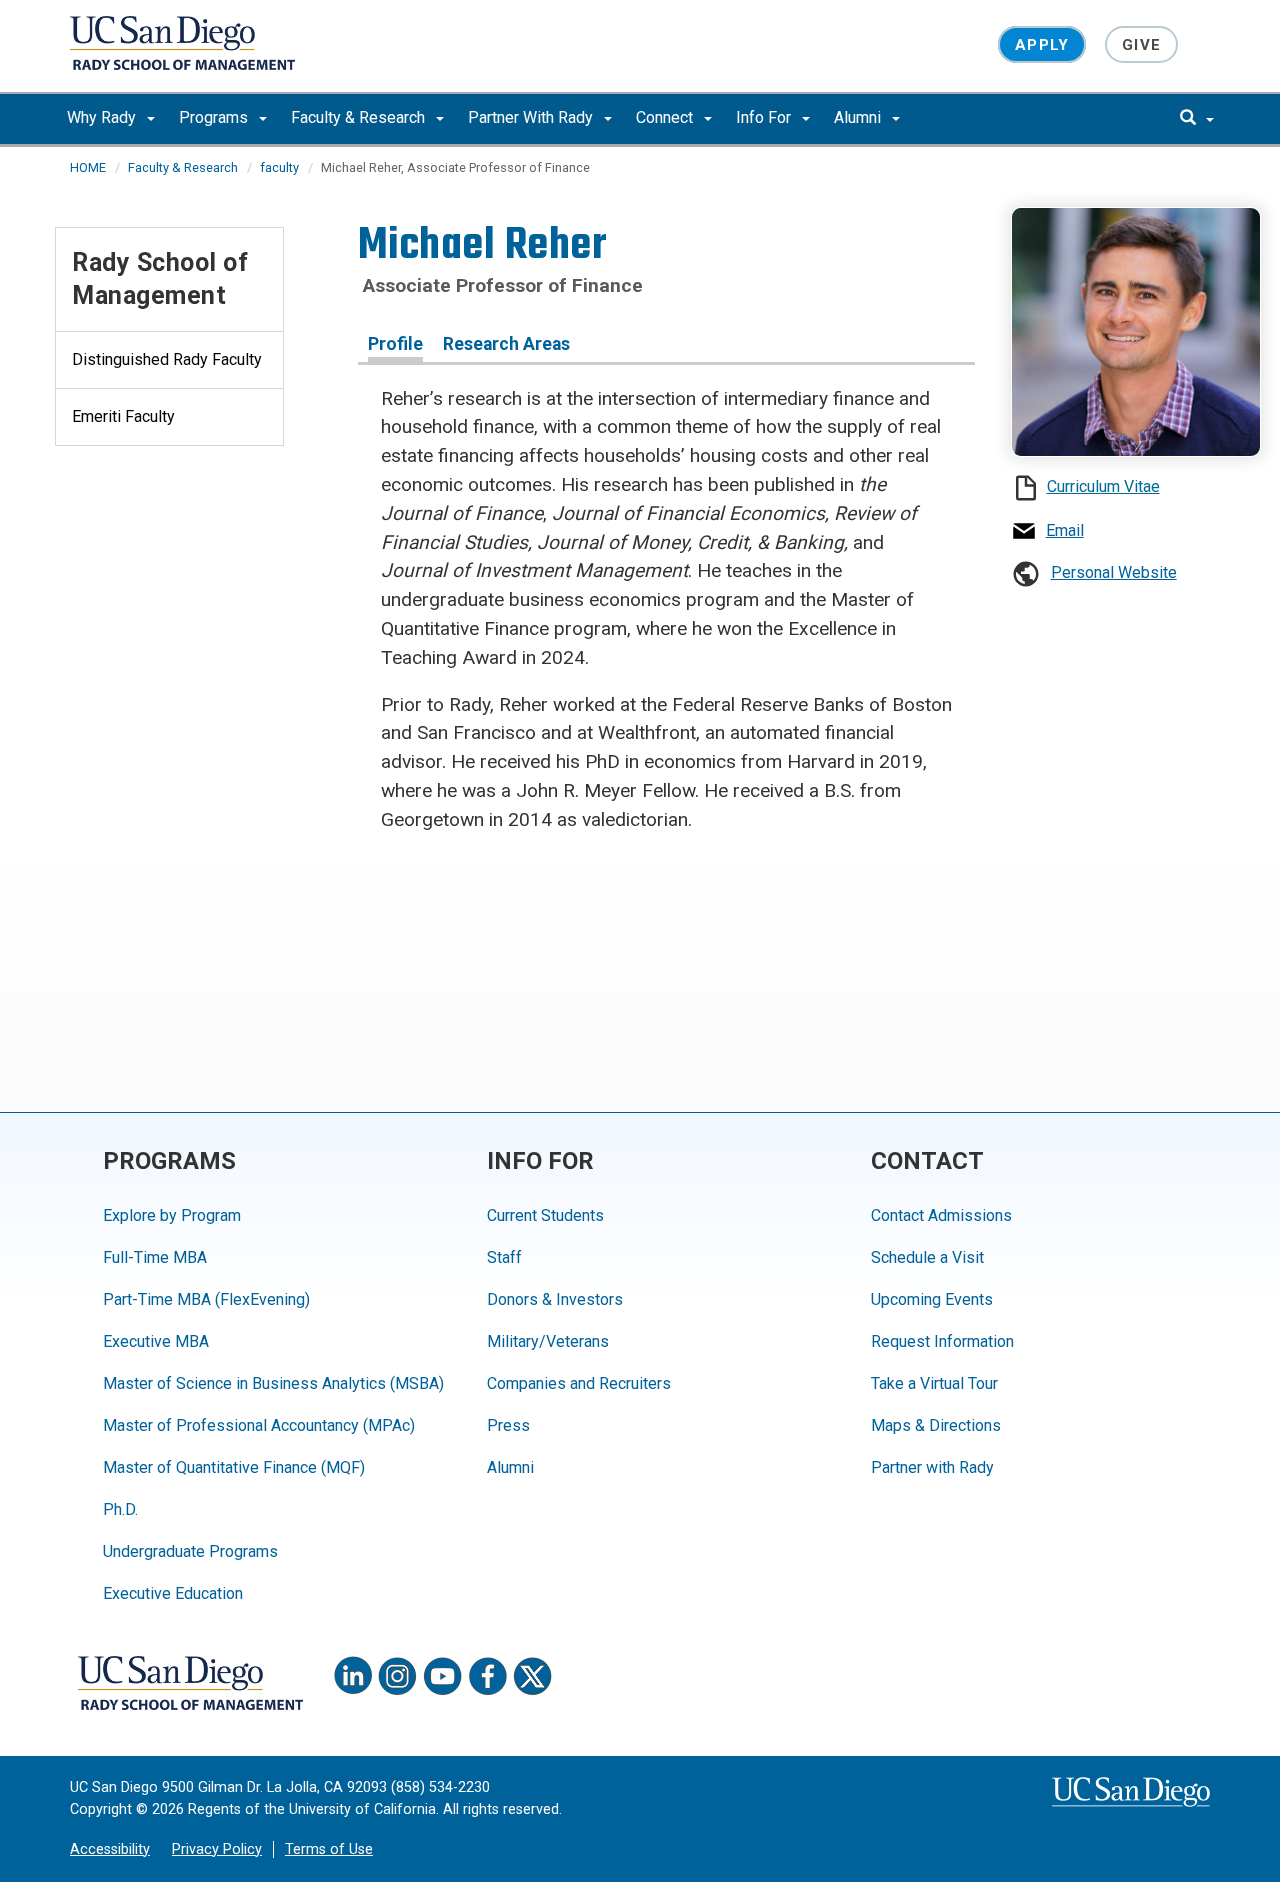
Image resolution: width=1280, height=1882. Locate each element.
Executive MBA (156, 1341)
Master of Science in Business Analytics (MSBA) (273, 1383)
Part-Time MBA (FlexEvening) (206, 1299)
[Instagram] (398, 1676)
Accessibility (110, 1849)
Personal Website (1114, 572)
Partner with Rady (932, 1467)
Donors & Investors (555, 1299)
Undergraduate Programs (190, 1551)
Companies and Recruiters (579, 1383)
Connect (666, 117)
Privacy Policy (217, 1849)
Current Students (545, 1215)
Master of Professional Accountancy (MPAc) (259, 1425)
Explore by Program (172, 1215)
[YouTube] (443, 1676)
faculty (279, 167)
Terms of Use (329, 1849)
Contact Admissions (941, 1215)
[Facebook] (488, 1676)
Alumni (859, 117)
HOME (88, 167)
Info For (765, 117)
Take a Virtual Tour (934, 1383)
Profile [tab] (395, 344)
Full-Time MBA (155, 1257)
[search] (1197, 119)
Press (508, 1425)
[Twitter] (533, 1676)
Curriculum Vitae (1103, 486)
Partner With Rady (532, 117)
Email (1065, 530)
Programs (215, 117)
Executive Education (173, 1593)
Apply (1042, 44)
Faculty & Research (360, 117)
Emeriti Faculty (123, 416)
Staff (504, 1257)
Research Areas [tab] (506, 344)
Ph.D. (120, 1509)
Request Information (942, 1341)
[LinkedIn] (353, 1676)
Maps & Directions (936, 1425)
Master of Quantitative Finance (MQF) (234, 1467)
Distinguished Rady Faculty (167, 359)
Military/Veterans (548, 1341)
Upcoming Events (932, 1299)
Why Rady (103, 117)
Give (1141, 44)
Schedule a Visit (927, 1257)
